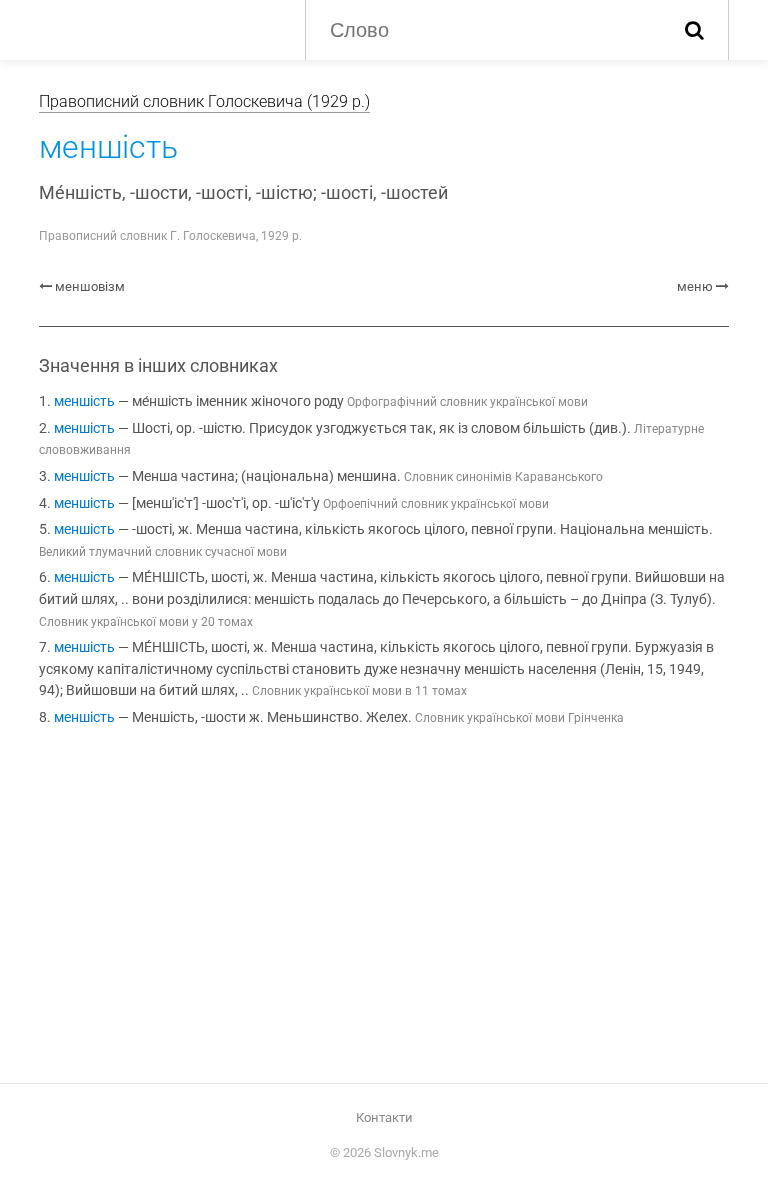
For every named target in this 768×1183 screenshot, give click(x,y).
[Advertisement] (384, 909)
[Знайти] (694, 30)
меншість (84, 401)
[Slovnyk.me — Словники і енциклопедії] (157, 28)
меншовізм (90, 286)
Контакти (384, 1117)
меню (695, 286)
